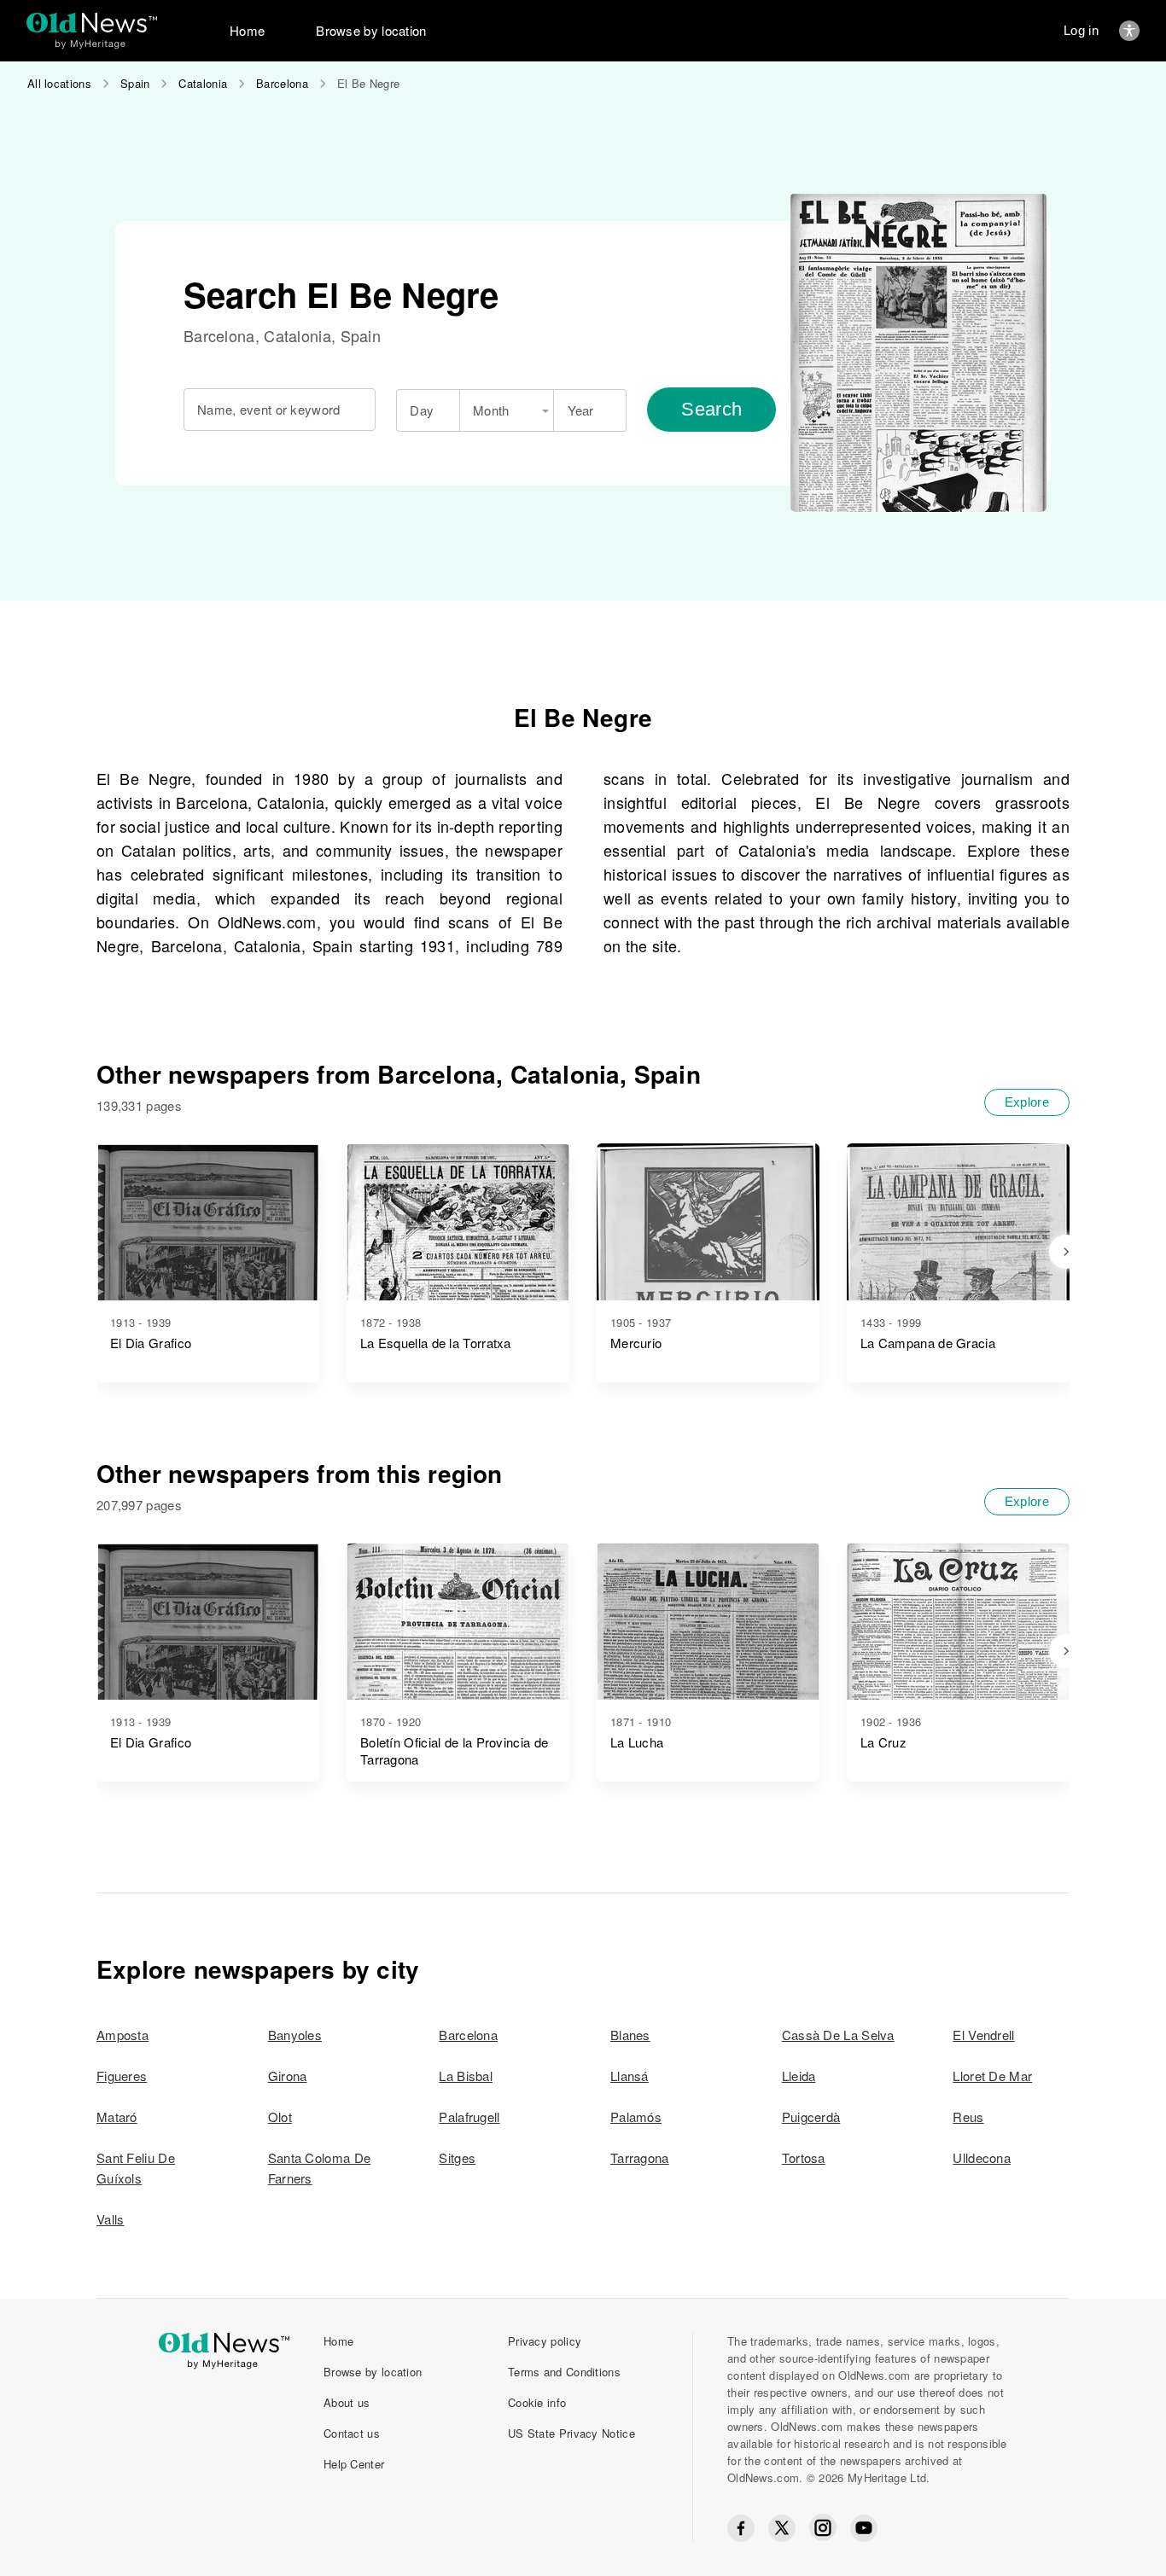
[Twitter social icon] (782, 2528)
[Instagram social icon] (823, 2528)
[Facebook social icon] (741, 2528)
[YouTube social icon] (864, 2528)
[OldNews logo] (92, 23)
